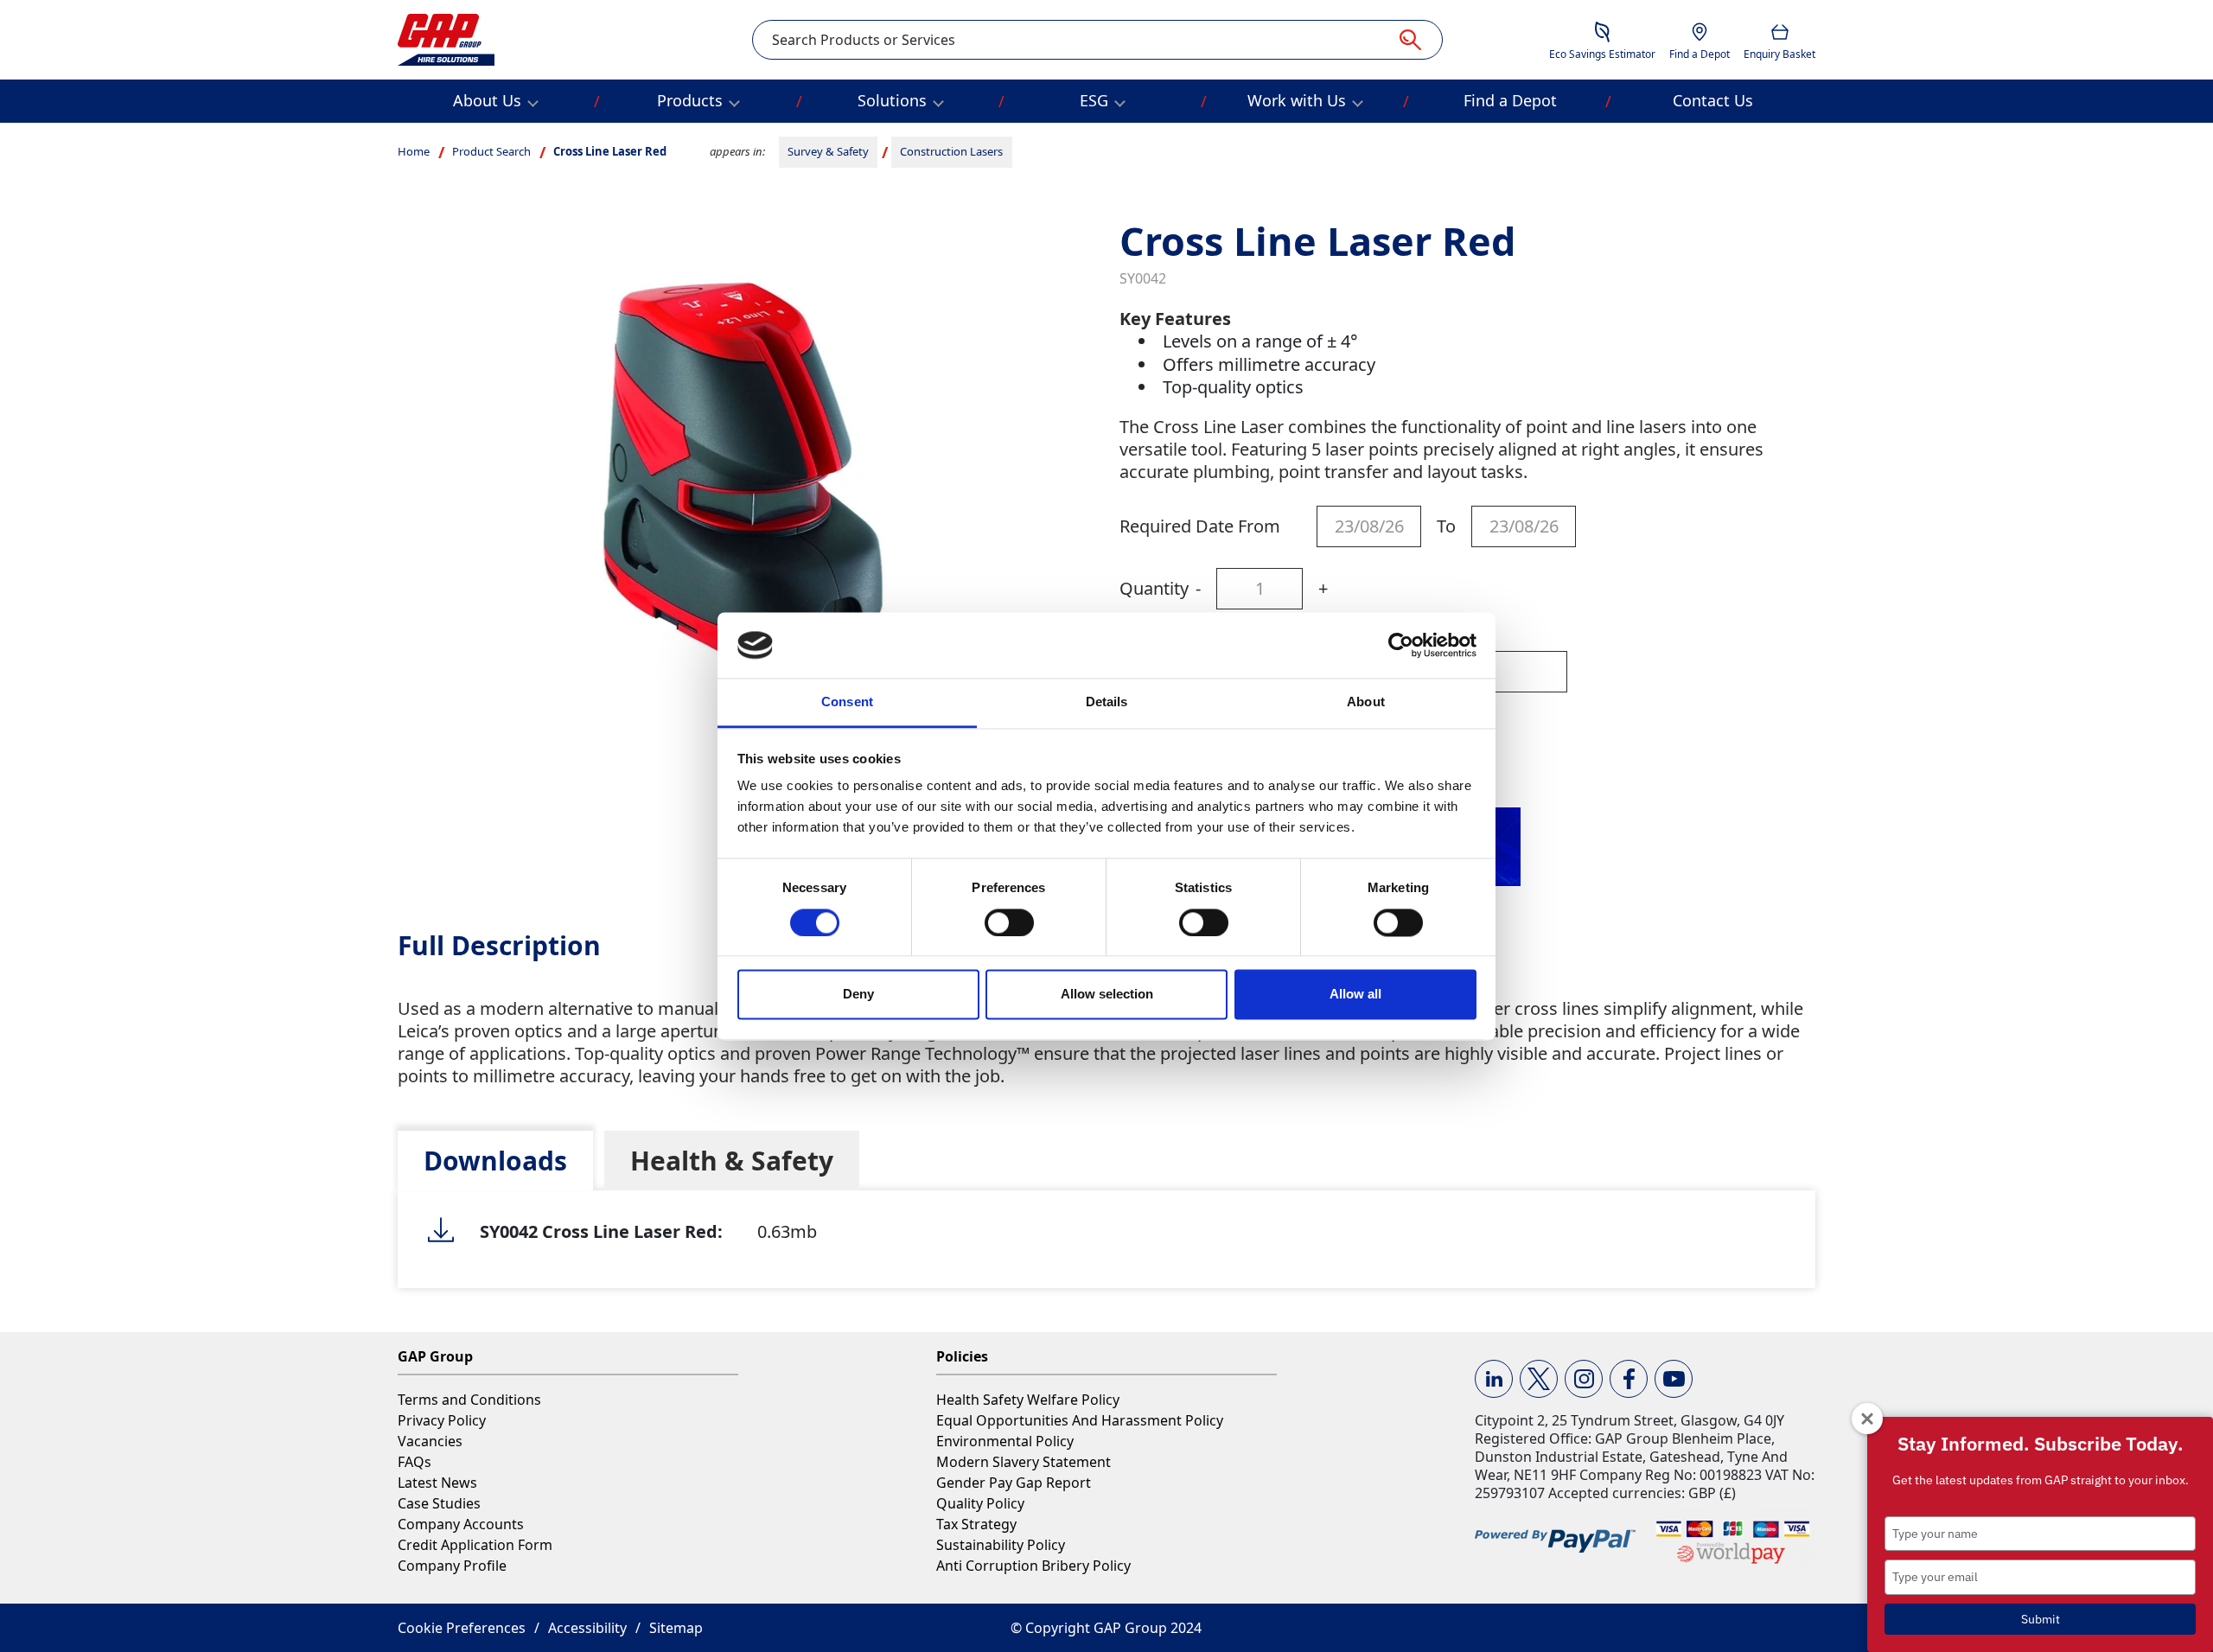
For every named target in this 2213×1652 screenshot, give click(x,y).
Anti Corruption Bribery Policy (1033, 1566)
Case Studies (439, 1503)
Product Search (491, 151)
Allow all (1355, 995)
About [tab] (1366, 702)
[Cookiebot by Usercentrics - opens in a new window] (1401, 645)
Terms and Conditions (469, 1400)
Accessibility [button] (587, 1628)
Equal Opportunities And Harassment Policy (1080, 1420)
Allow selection (1107, 995)
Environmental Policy (1005, 1441)
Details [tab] (1107, 702)
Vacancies (430, 1441)
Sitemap (676, 1628)
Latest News (437, 1483)
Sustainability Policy (1001, 1545)
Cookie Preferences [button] (462, 1628)
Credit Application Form (475, 1545)
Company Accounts (461, 1524)
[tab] (495, 1161)
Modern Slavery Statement (1024, 1462)
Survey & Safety (828, 151)
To (1446, 526)
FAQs (415, 1462)
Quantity (1154, 588)
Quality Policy (980, 1503)
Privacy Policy (442, 1420)
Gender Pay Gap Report (1014, 1483)
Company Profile (452, 1566)
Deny (858, 995)
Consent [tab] (847, 702)
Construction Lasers (951, 151)
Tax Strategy (976, 1524)
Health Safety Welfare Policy (1028, 1400)
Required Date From (1200, 526)
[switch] (1009, 922)
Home (414, 151)
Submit (2041, 1619)
